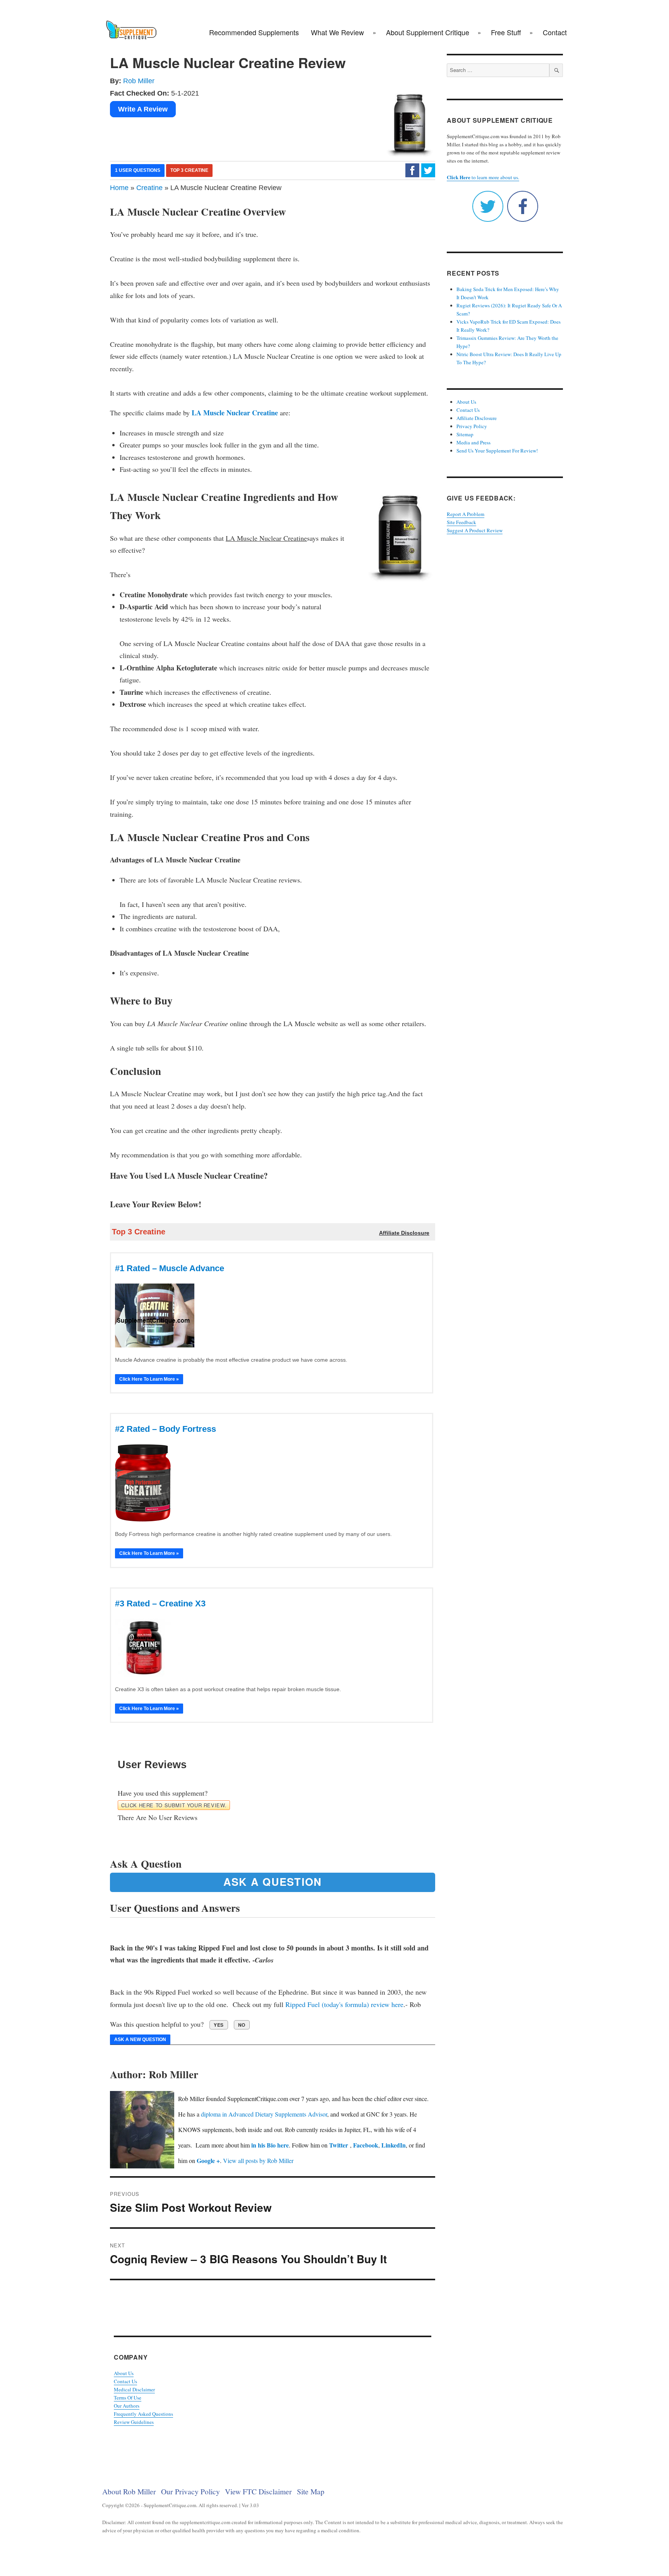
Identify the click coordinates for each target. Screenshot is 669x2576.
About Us (124, 2373)
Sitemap (465, 434)
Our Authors (127, 2406)
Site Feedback (461, 522)
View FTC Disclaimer (258, 2491)
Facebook (366, 2145)
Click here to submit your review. (174, 1805)
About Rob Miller (129, 2491)
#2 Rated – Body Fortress (166, 1429)
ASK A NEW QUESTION (140, 2040)
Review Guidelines (134, 2422)
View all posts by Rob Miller (258, 2160)
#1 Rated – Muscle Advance (170, 1268)
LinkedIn (394, 2145)
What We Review (337, 32)
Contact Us (125, 2381)
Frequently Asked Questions (143, 2414)
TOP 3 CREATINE (189, 170)
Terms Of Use (128, 2398)
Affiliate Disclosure (477, 418)
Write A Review (143, 109)
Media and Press (473, 442)
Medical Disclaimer (134, 2389)
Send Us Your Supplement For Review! (497, 451)
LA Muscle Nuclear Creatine (235, 413)
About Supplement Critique (428, 32)
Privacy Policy (472, 426)
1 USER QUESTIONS (138, 170)
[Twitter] (428, 170)
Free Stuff (506, 32)
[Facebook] (412, 170)
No (242, 2025)
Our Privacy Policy (190, 2491)
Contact (555, 32)
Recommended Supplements (254, 32)
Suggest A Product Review (475, 530)
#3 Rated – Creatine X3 (160, 1603)
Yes (219, 2025)
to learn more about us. (483, 177)
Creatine (149, 188)
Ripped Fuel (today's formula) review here (344, 2004)
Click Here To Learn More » (149, 1379)
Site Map (311, 2491)
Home (119, 188)
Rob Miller (139, 81)
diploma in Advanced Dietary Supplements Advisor (264, 2114)
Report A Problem (466, 514)
